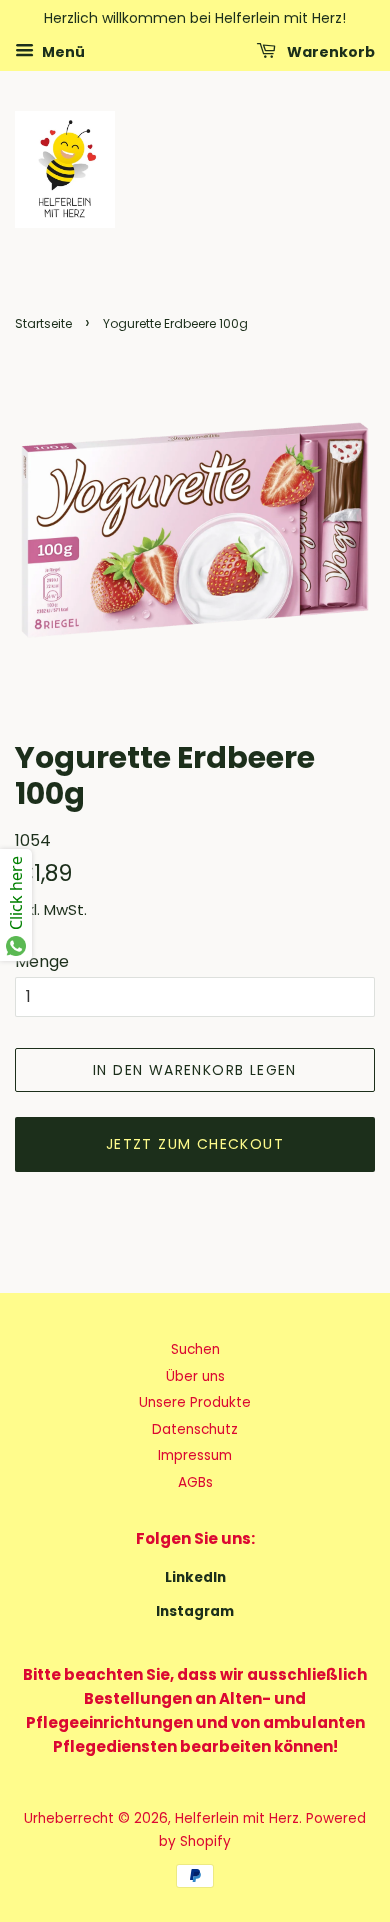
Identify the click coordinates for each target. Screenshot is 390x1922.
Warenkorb (329, 51)
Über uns (195, 1376)
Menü (62, 51)
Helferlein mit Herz (237, 1818)
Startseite (43, 323)
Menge (42, 961)
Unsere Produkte (195, 1402)
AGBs (195, 1482)
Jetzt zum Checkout (195, 1144)
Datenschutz (195, 1429)
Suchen (195, 1349)
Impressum (195, 1455)
